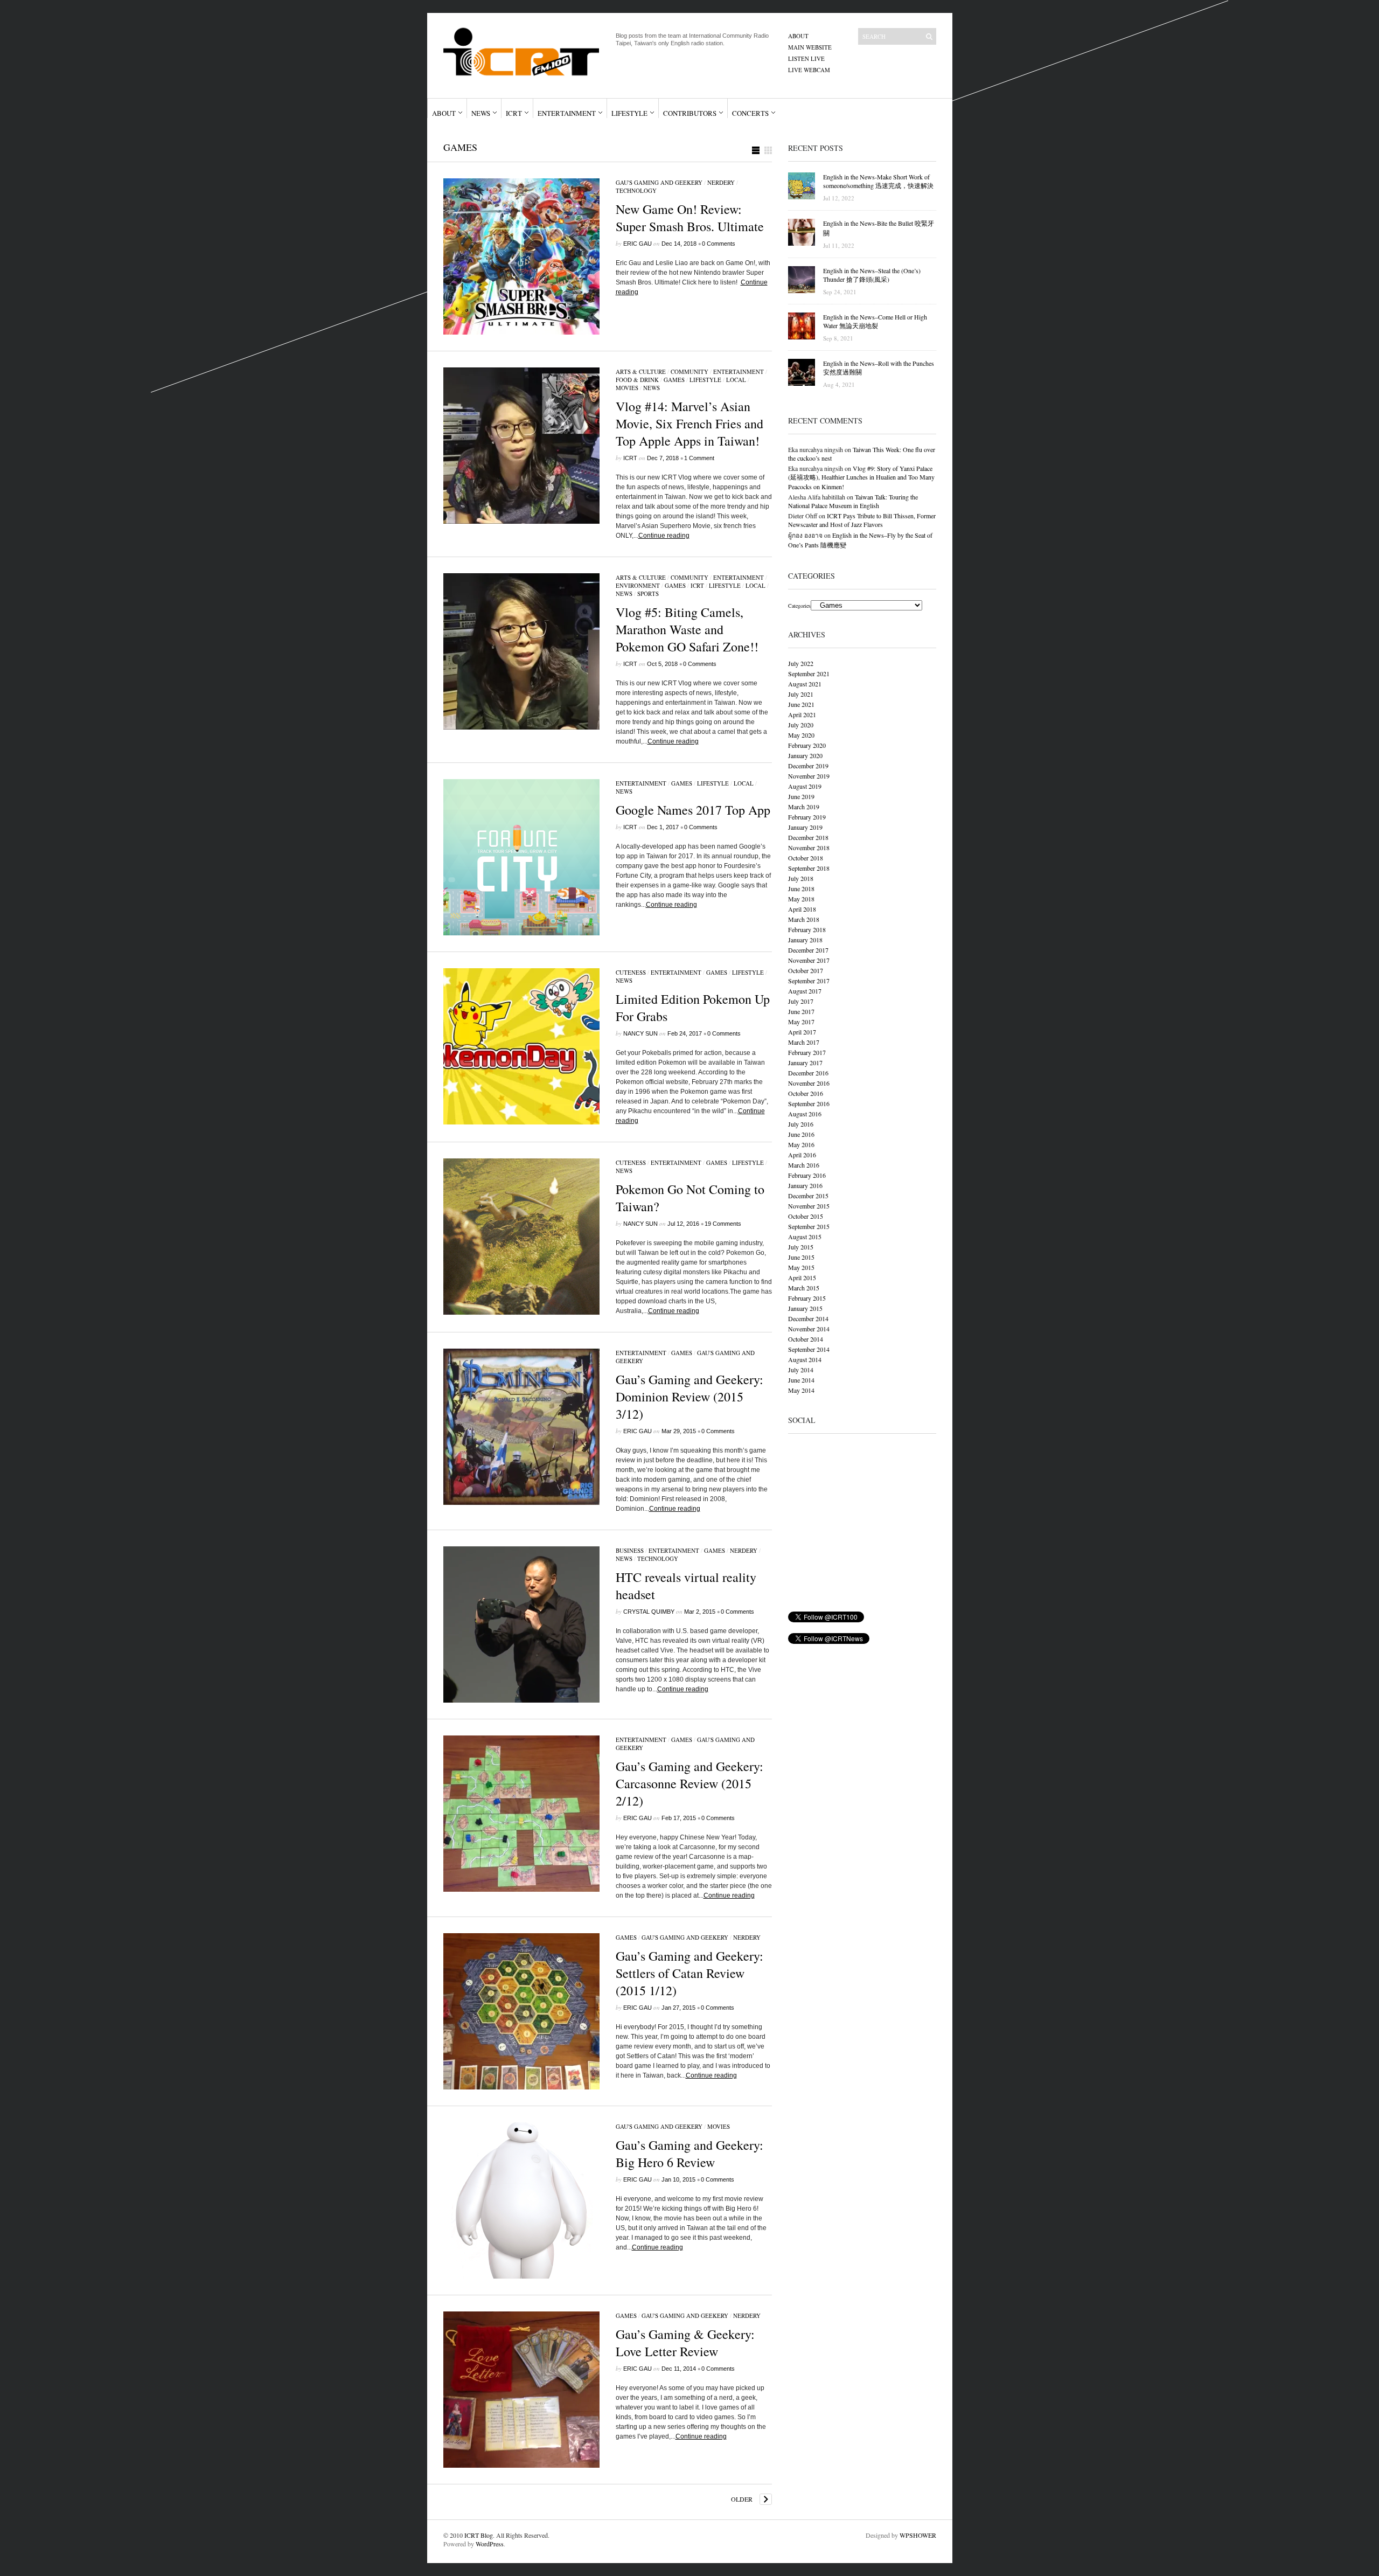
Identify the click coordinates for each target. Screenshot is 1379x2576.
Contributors (690, 113)
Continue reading (664, 536)
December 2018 (808, 837)
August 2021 (805, 684)
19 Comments (723, 1224)
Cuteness (631, 972)
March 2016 (804, 1165)
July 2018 (801, 878)
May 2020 (801, 735)
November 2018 (809, 848)
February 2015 (807, 1298)
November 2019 (809, 776)
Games (674, 380)
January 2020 (805, 755)
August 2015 (805, 1237)
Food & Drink (637, 380)
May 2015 (801, 1267)
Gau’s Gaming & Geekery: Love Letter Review (685, 2343)
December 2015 (808, 1196)
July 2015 (801, 1247)
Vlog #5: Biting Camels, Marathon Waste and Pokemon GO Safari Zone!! (687, 629)
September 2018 (809, 868)
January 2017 (805, 1063)
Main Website (810, 47)
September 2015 (809, 1226)
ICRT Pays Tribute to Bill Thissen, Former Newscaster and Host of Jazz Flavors (862, 520)
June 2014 (801, 1380)
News (481, 113)
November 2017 (809, 960)
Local (736, 380)
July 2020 (801, 725)
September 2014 (809, 1349)
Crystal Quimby (649, 1612)
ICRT (514, 113)
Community (689, 372)
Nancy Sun (640, 1033)
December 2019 (808, 766)
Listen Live (806, 58)
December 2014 (808, 1318)
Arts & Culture (641, 372)
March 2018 (804, 919)
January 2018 (805, 940)
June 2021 (801, 704)
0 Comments (719, 244)
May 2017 (801, 1022)
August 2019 (805, 786)
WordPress (490, 2544)
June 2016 (801, 1134)
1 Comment (699, 458)
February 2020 (807, 745)
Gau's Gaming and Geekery (659, 182)
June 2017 (801, 1011)
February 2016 (807, 1175)
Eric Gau (638, 244)
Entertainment (567, 113)
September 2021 (809, 673)
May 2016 (801, 1144)
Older (742, 2499)
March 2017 (804, 1042)
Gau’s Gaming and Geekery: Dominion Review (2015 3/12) (689, 1397)
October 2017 (806, 970)
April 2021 (802, 714)
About (798, 36)
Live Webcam (809, 70)
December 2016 (808, 1073)
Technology (636, 190)
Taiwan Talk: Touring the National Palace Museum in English (853, 501)
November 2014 (809, 1329)
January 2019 (805, 827)
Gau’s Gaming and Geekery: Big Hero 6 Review (689, 2154)
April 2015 (802, 1277)
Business (630, 1550)
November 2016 (809, 1083)
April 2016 (802, 1155)
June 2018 (801, 888)
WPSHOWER (918, 2535)
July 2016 (801, 1124)
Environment (638, 585)
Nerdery (721, 182)
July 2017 (801, 1001)
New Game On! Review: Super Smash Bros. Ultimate (690, 218)
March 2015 (804, 1288)
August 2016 (805, 1114)
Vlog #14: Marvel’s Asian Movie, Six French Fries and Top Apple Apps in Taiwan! (689, 423)
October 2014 (806, 1339)
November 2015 (809, 1206)
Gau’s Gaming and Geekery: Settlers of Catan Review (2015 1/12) (689, 1973)
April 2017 (802, 1032)
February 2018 (807, 929)
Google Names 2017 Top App (693, 810)
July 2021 (801, 694)
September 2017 (809, 981)
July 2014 (801, 1370)
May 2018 (801, 899)
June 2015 (801, 1257)
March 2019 (804, 807)
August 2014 (805, 1359)
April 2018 (802, 909)
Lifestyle (629, 113)
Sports (648, 593)
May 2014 (801, 1390)
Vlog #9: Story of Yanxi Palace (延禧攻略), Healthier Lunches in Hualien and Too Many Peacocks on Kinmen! (861, 477)
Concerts (750, 113)
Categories (799, 606)
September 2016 (809, 1103)
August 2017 (805, 991)
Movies (627, 388)
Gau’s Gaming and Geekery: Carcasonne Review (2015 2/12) (689, 1783)
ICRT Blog (479, 2535)
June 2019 (801, 796)
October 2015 (806, 1216)
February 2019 (807, 817)
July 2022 (801, 663)
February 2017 (807, 1052)
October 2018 (806, 858)
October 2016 (806, 1093)
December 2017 (808, 950)
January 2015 (805, 1308)
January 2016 (805, 1185)
